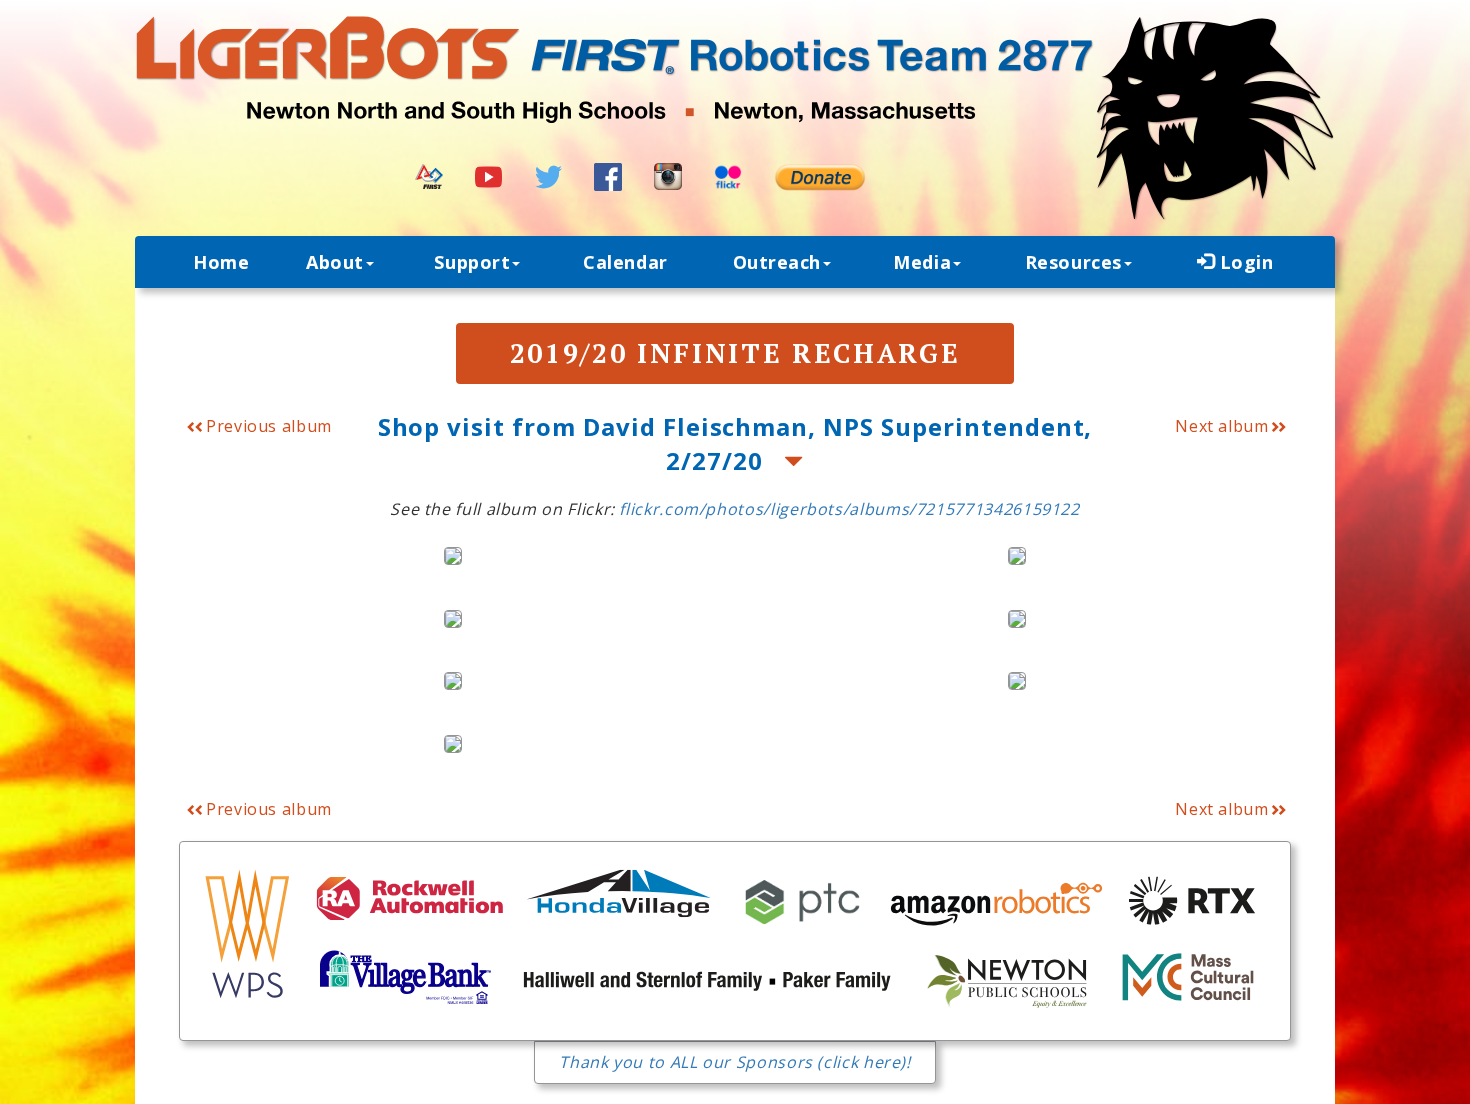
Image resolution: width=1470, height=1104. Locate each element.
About (335, 262)
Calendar (625, 262)
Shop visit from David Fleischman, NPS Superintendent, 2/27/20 (735, 443)
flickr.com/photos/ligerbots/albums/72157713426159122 (849, 509)
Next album (1221, 426)
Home (221, 262)
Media (922, 262)
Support (472, 262)
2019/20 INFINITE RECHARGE (735, 353)
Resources (1073, 262)
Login (1243, 262)
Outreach (777, 262)
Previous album (266, 426)
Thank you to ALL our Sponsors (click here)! (735, 1062)
